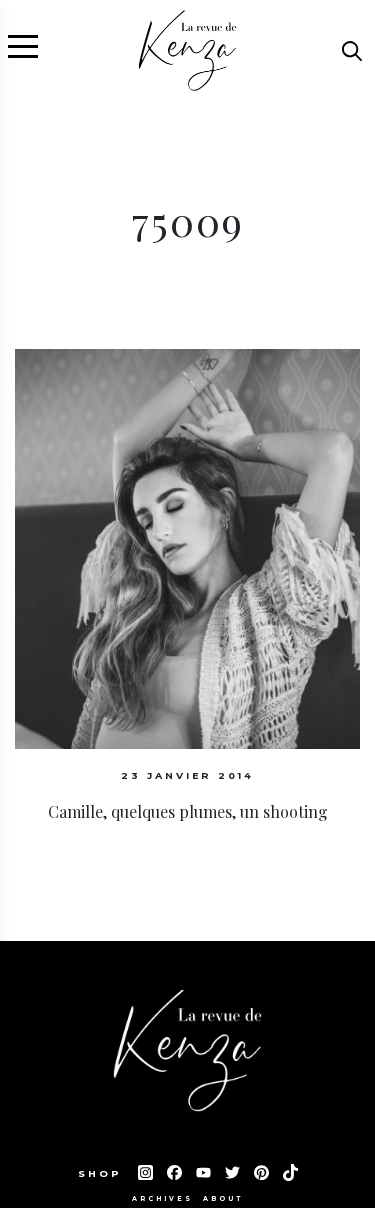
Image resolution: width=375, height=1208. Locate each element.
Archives (162, 1199)
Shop (103, 1173)
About (223, 1199)
